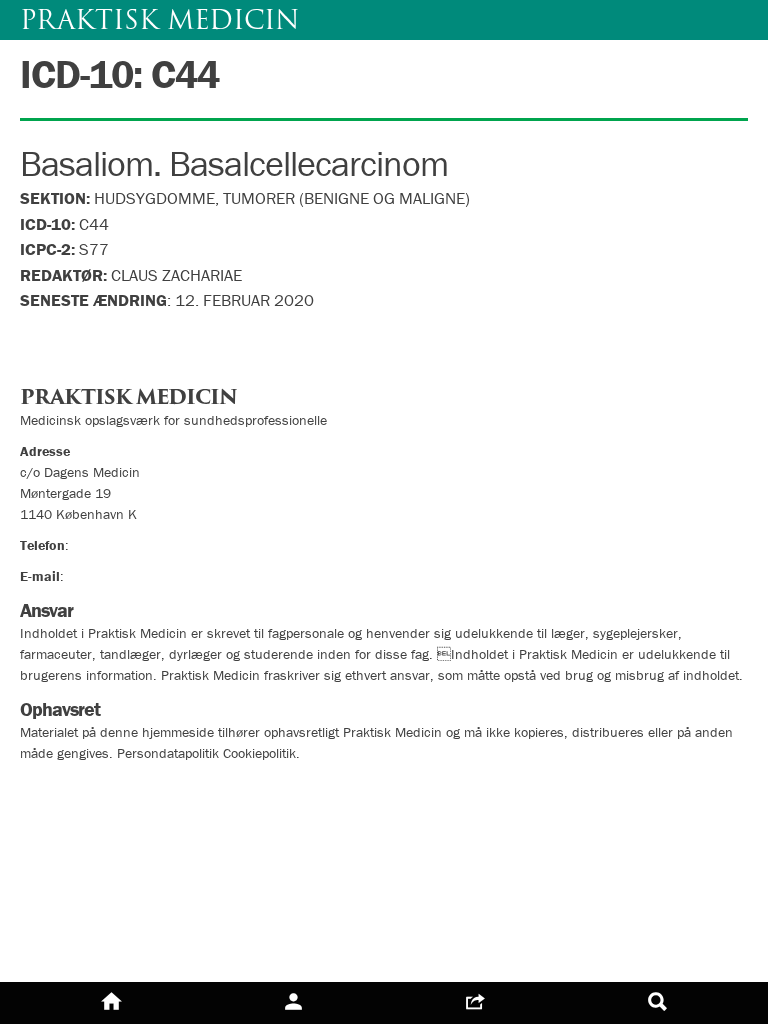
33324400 (105, 545)
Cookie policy (72, 822)
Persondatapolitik (89, 786)
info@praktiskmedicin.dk (140, 576)
